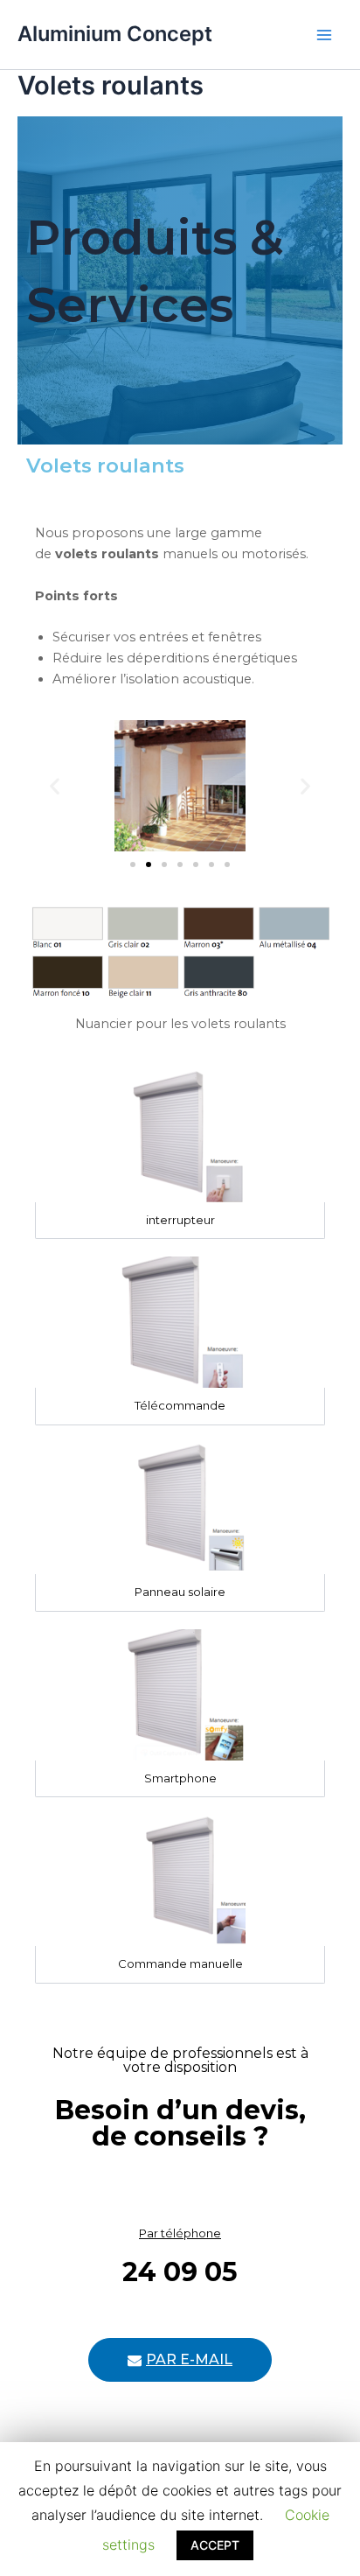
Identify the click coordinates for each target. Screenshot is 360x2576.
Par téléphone (180, 2233)
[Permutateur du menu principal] (324, 35)
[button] (133, 864)
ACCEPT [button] (215, 2545)
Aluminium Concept (115, 34)
